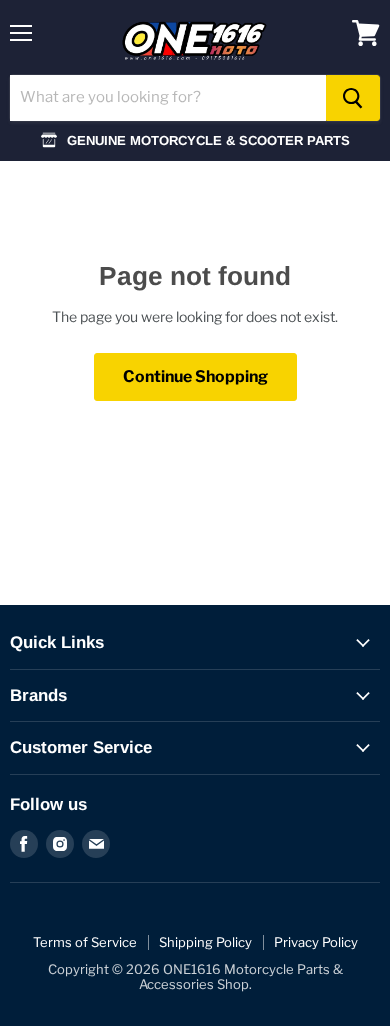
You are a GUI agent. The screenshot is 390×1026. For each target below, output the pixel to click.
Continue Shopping (195, 376)
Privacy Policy (316, 942)
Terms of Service (85, 942)
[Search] (353, 98)
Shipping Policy (205, 942)
